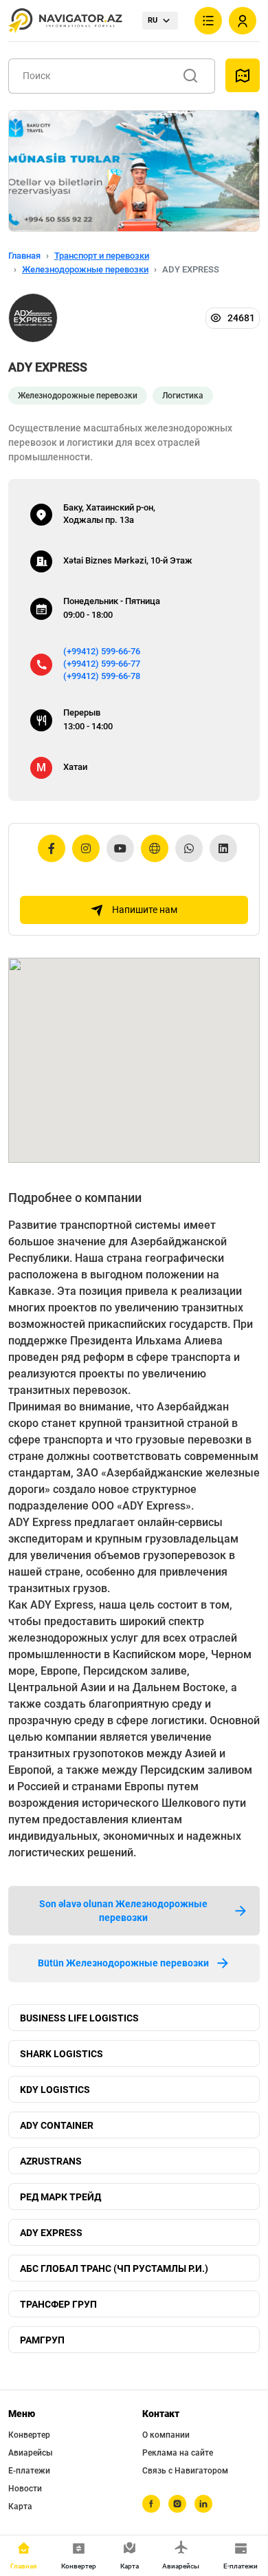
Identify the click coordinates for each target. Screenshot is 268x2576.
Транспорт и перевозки (102, 256)
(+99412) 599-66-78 (102, 676)
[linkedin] (203, 2504)
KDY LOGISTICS (55, 2090)
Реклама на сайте (178, 2453)
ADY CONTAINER (57, 2125)
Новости (25, 2489)
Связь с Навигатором (185, 2471)
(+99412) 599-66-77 (102, 664)
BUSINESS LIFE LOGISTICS (79, 2018)
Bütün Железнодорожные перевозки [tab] (123, 1963)
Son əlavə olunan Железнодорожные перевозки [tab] (123, 1911)
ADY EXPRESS (51, 2233)
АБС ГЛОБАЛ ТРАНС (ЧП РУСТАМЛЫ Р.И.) (114, 2268)
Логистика (183, 396)
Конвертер (29, 2435)
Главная (24, 256)
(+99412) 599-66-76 (102, 651)
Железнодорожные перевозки (85, 269)
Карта (20, 2507)
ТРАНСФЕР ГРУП (58, 2304)
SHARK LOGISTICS (62, 2054)
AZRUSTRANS (51, 2161)
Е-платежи (29, 2471)
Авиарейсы (31, 2453)
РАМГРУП (42, 2340)
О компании (166, 2435)
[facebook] (151, 2504)
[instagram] (177, 2504)
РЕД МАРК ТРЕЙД (60, 2197)
